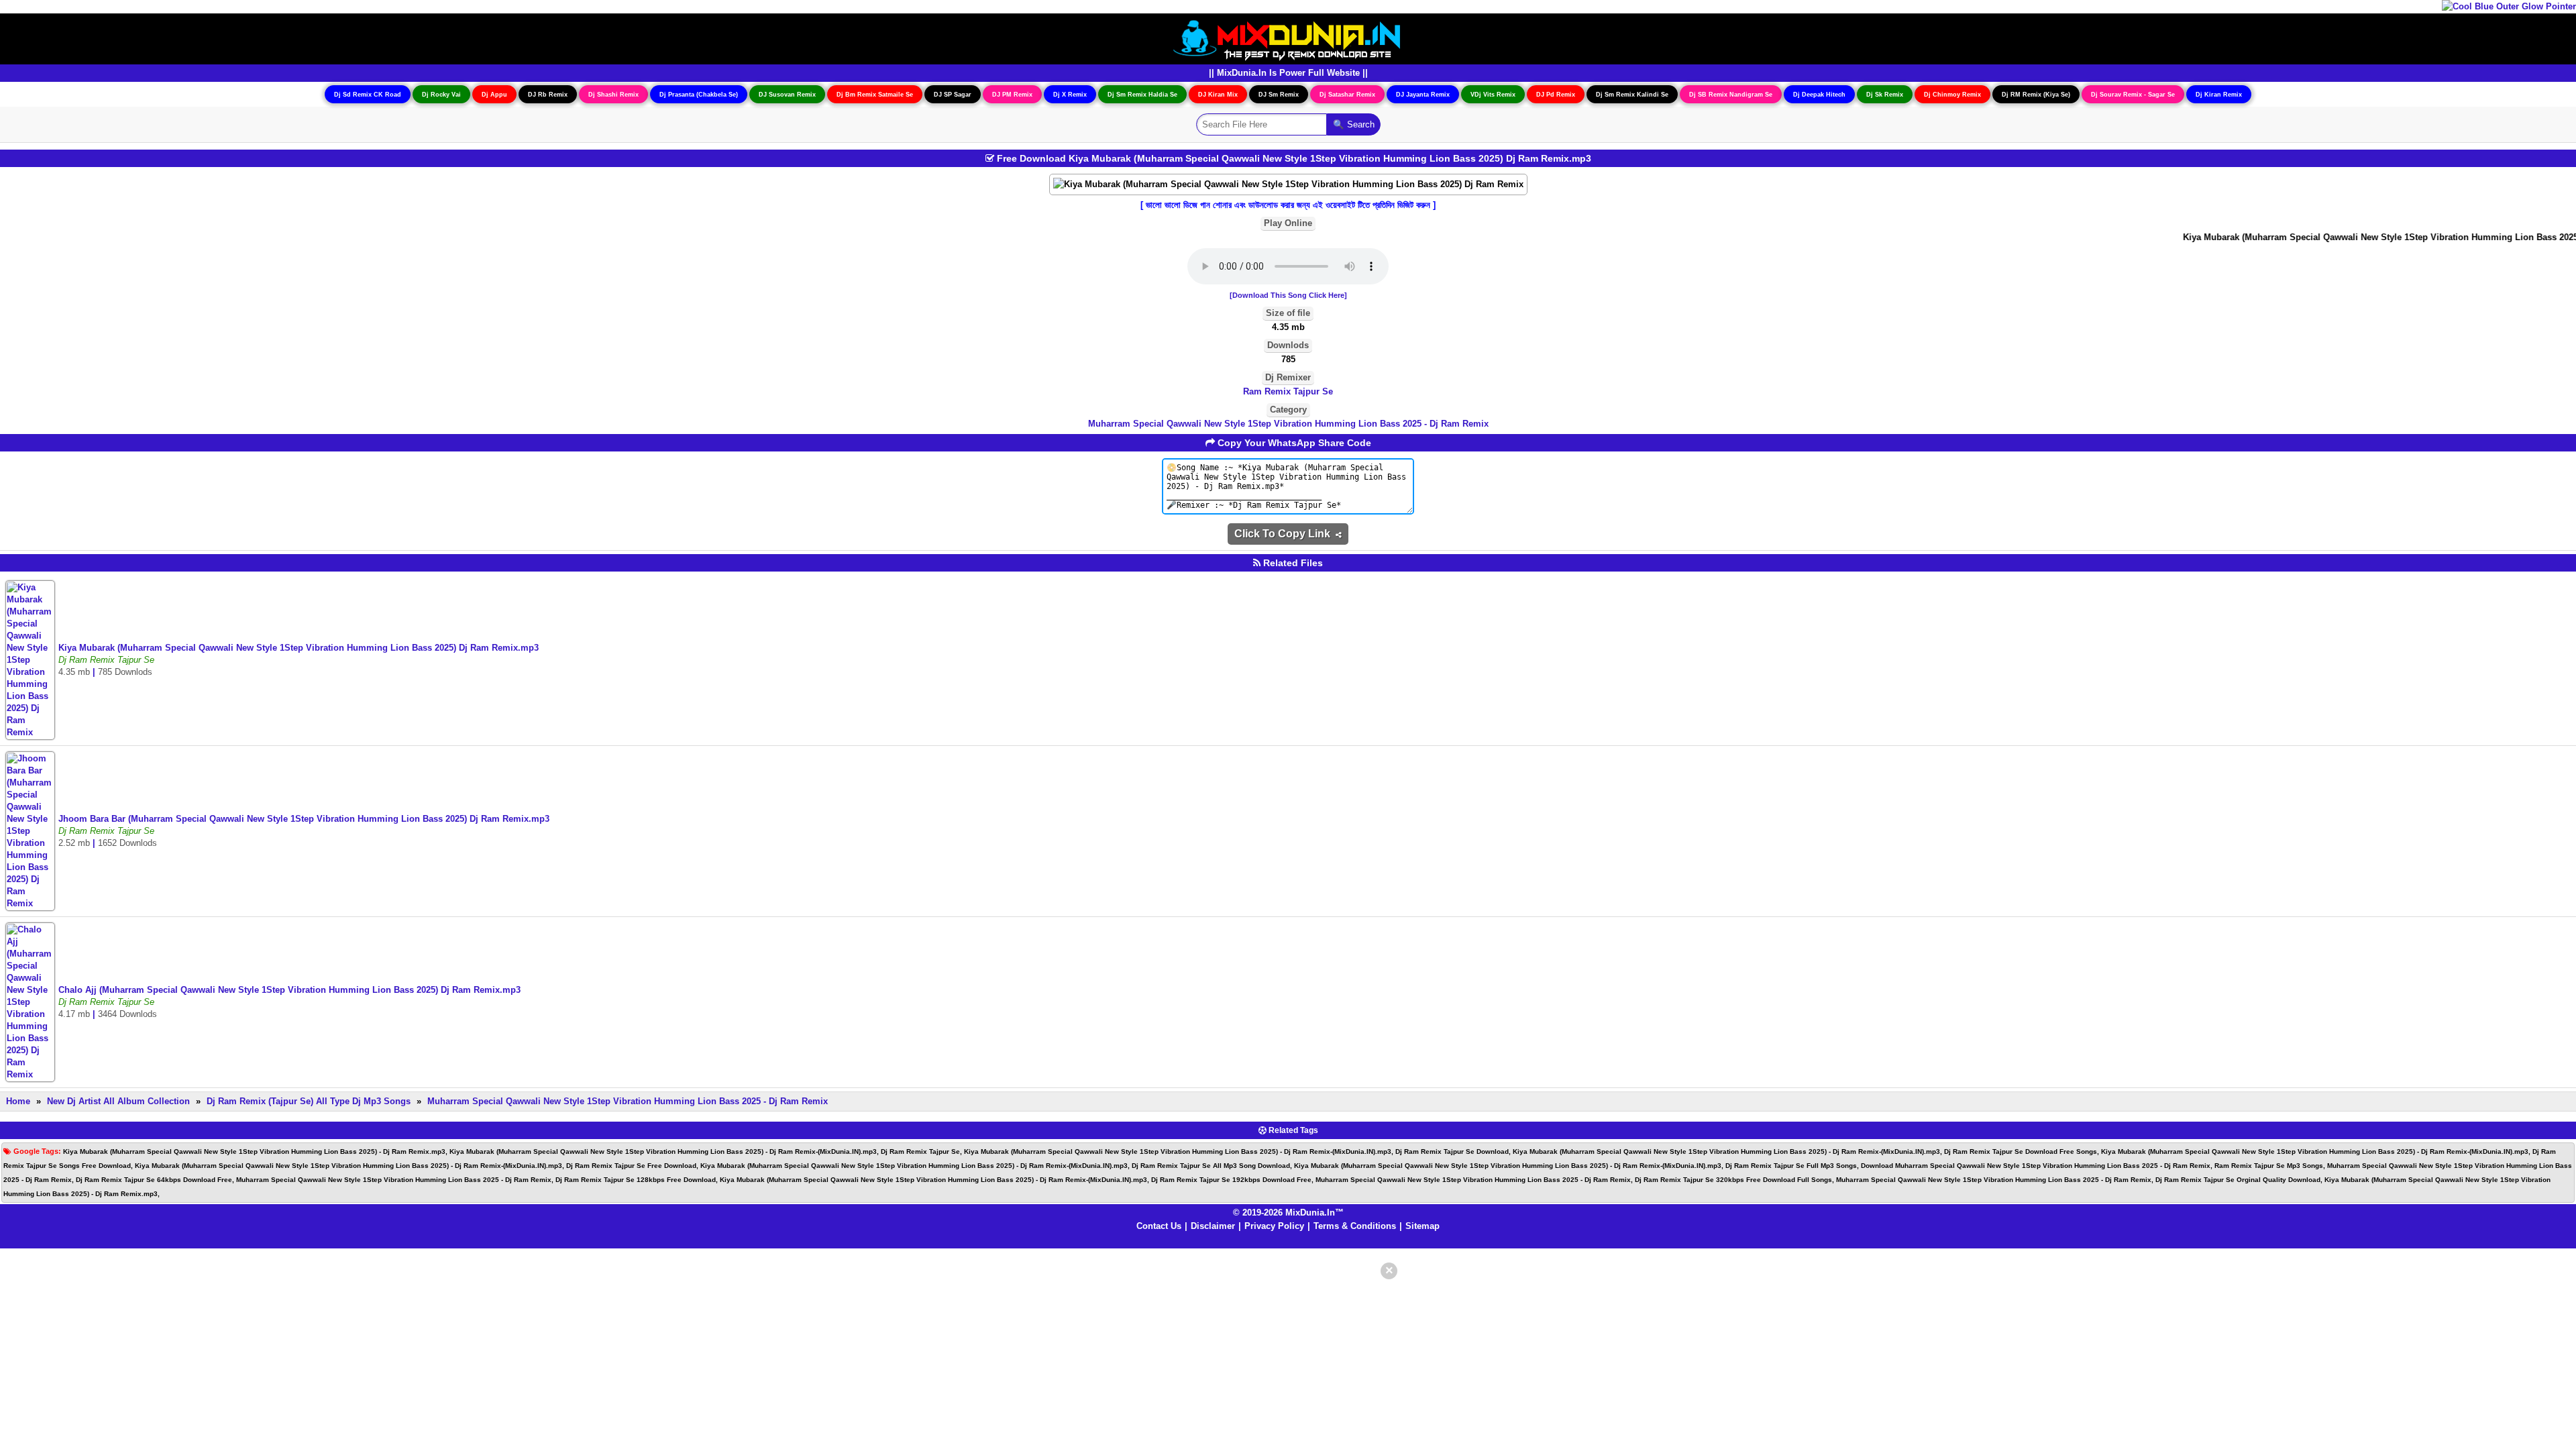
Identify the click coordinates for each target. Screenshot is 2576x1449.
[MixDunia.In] (1288, 38)
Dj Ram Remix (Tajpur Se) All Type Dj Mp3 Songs (309, 1101)
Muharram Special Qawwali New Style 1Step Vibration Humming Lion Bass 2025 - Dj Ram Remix (1288, 424)
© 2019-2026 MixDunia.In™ (1288, 1213)
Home (18, 1101)
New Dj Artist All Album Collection (118, 1101)
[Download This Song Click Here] (1288, 295)
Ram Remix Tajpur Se (1288, 391)
